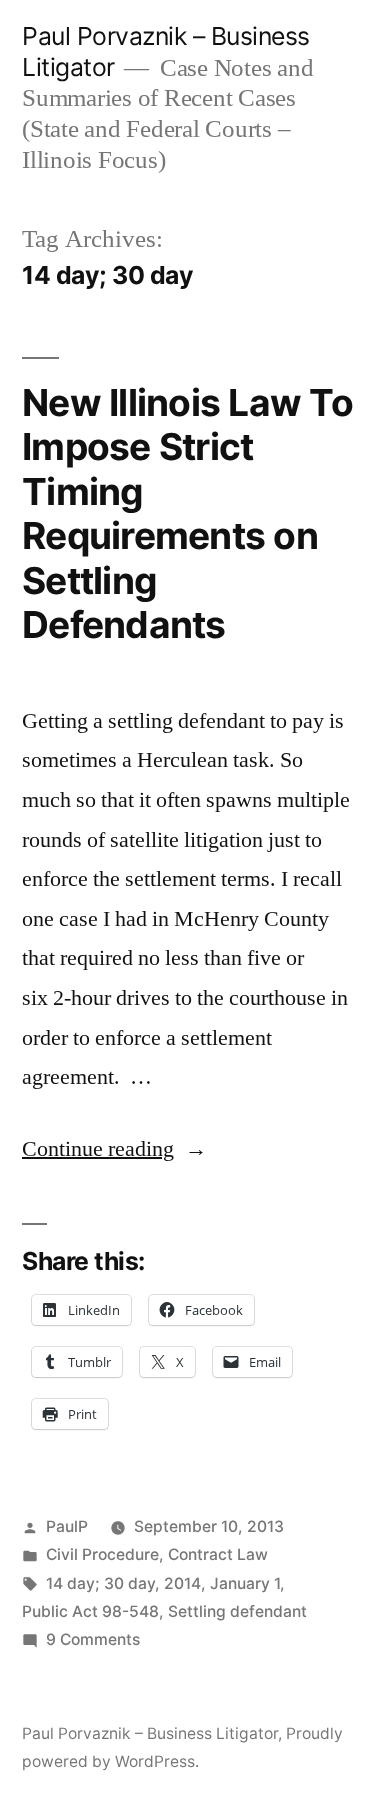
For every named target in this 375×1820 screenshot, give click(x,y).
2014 (182, 1583)
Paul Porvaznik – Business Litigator (150, 1733)
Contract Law (218, 1554)
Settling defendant (237, 1611)
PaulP (67, 1526)
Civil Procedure (102, 1554)
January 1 (245, 1583)
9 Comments (93, 1639)
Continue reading (114, 1149)
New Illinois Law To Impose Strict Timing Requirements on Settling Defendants (187, 514)
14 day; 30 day (100, 1583)
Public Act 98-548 (90, 1611)
